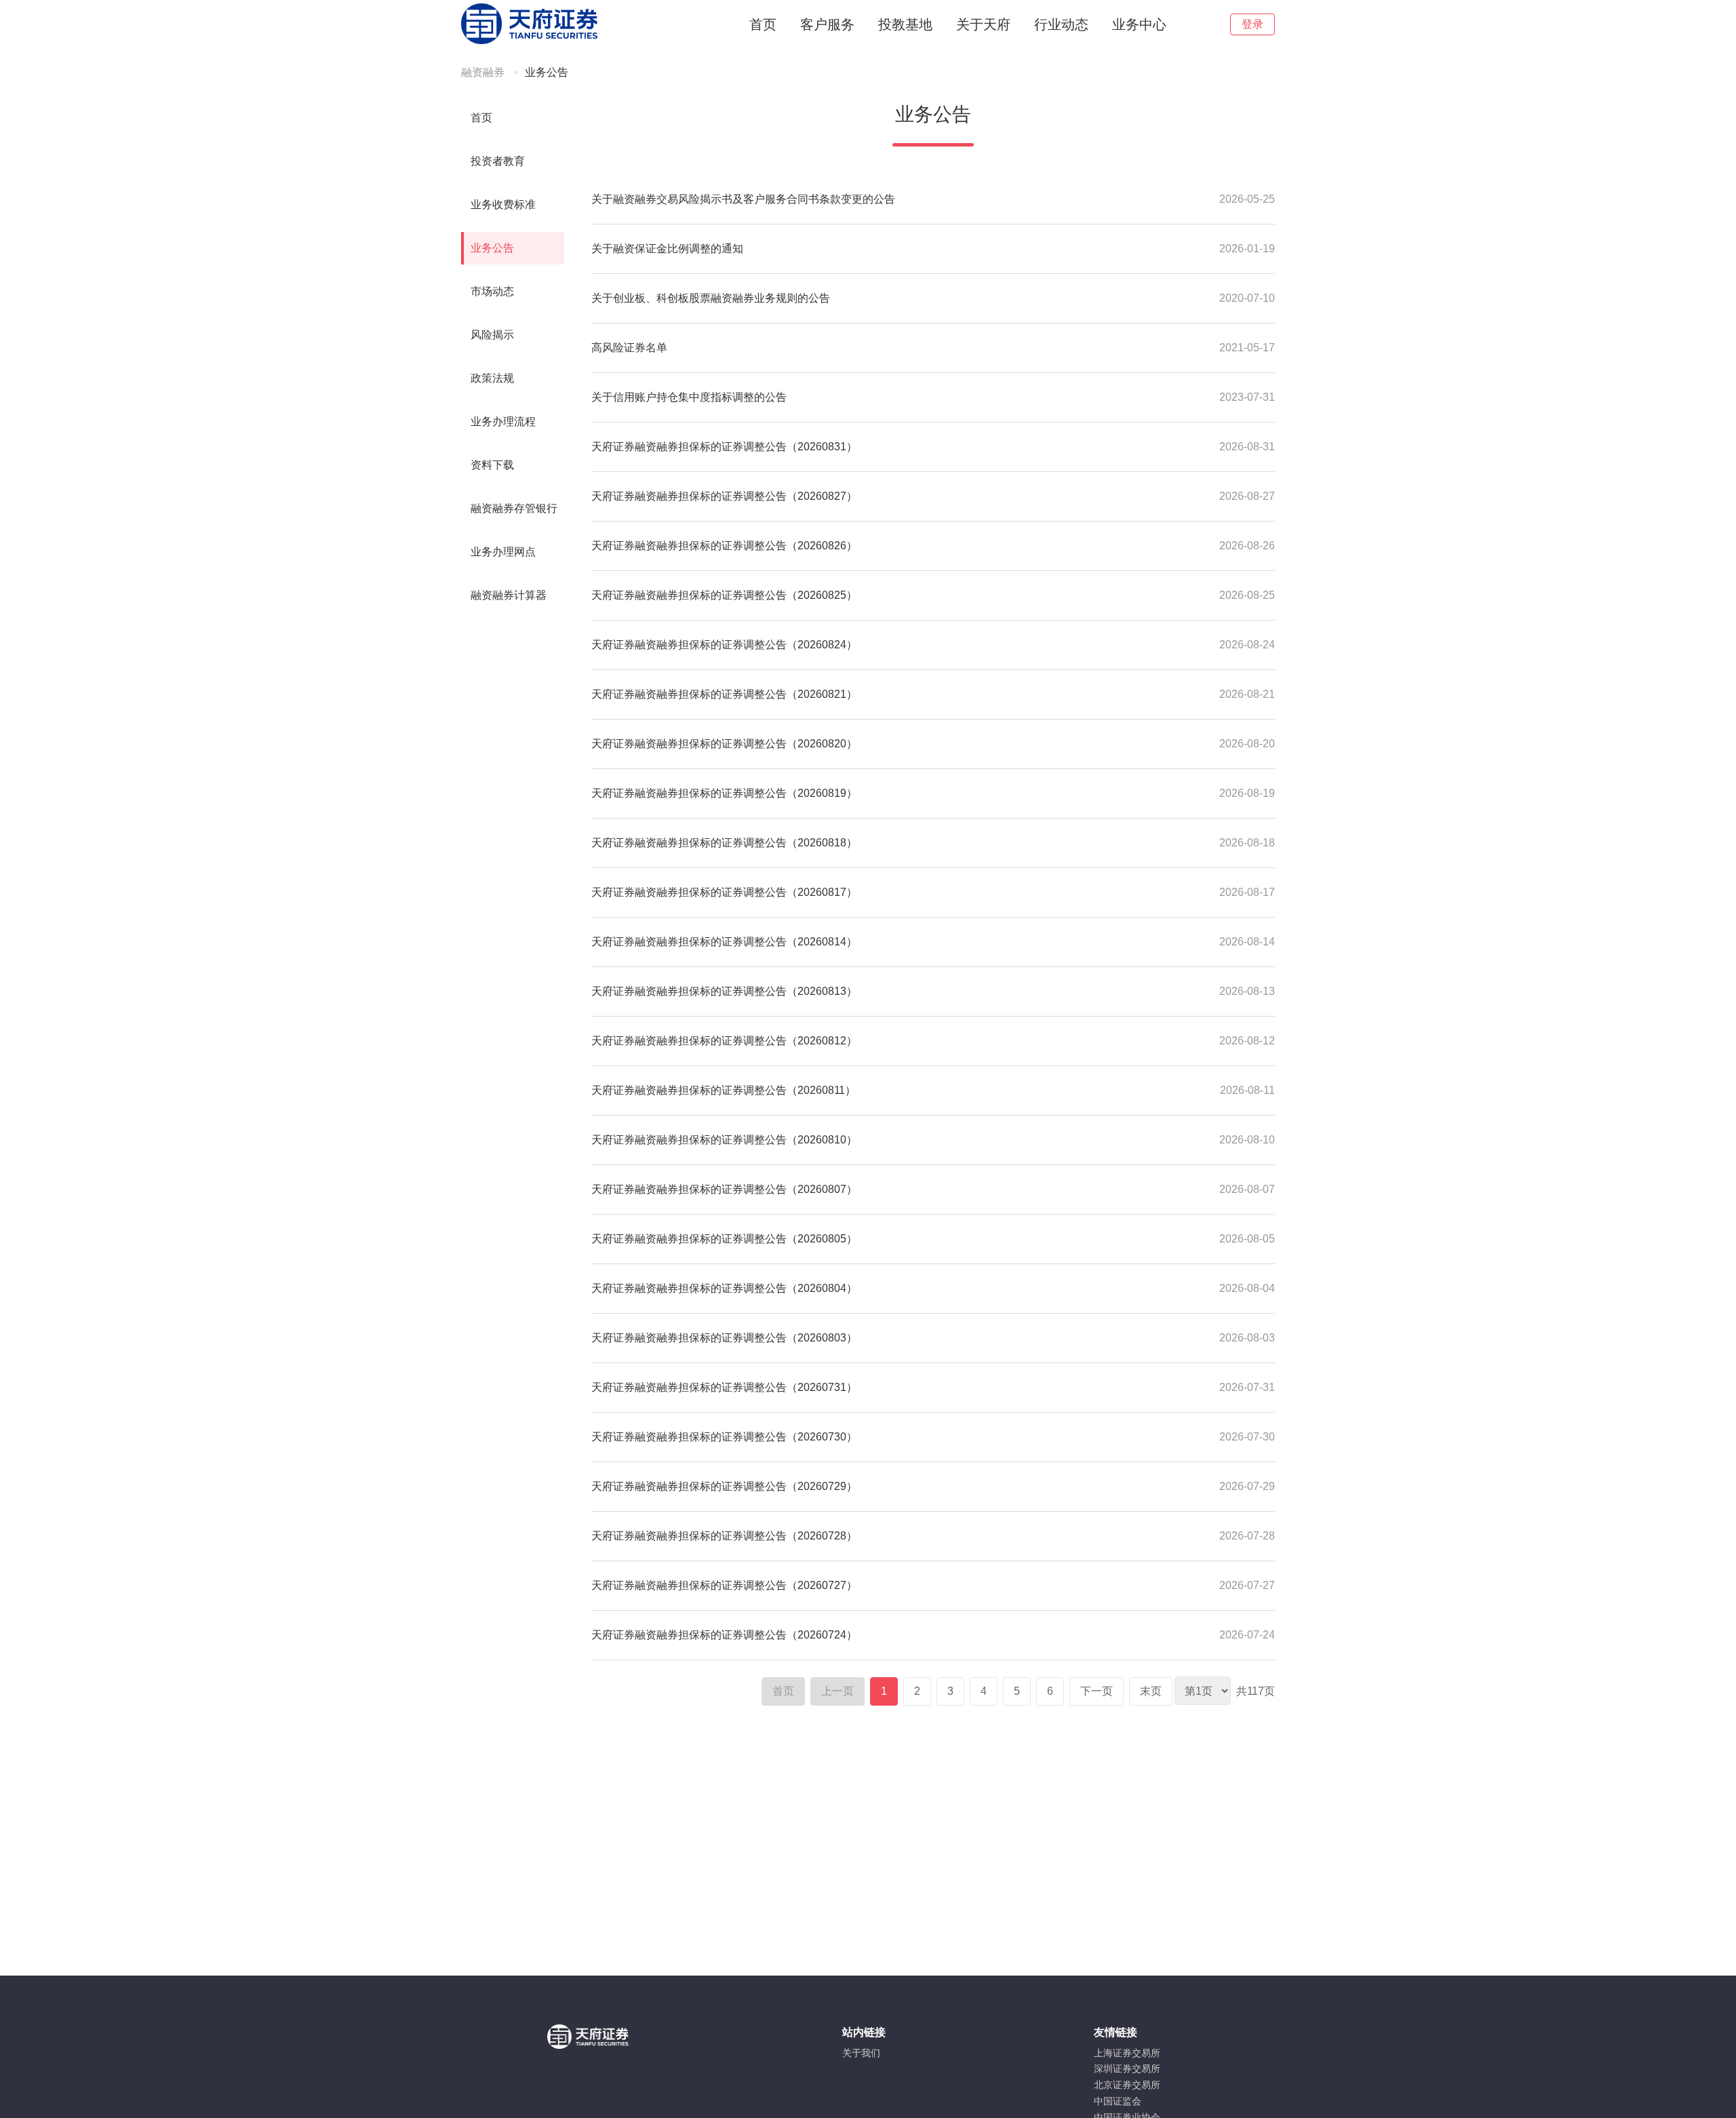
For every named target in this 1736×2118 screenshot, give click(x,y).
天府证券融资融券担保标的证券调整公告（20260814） (724, 942)
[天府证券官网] (529, 42)
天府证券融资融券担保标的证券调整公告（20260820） (724, 744)
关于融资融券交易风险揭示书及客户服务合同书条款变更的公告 (743, 199)
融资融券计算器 (509, 595)
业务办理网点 (503, 552)
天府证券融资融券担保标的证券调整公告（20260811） (724, 1090)
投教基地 (905, 24)
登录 (1252, 24)
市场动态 (492, 291)
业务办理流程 (503, 421)
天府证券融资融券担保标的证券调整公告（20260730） (724, 1437)
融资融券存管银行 (514, 508)
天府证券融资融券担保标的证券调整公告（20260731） (724, 1387)
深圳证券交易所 (1127, 2068)
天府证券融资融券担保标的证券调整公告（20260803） (724, 1338)
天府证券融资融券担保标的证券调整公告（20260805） (724, 1239)
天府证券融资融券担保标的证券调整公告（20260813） (724, 991)
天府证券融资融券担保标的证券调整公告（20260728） (724, 1536)
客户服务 (827, 24)
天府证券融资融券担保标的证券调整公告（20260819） (724, 793)
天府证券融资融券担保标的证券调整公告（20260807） (724, 1189)
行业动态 (1061, 24)
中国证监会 (1118, 2101)
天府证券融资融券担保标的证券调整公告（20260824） (724, 645)
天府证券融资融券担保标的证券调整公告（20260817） (724, 892)
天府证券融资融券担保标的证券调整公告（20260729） (724, 1486)
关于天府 (983, 24)
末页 (1151, 1691)
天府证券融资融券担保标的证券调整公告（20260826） (724, 546)
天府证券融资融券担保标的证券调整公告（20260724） (724, 1635)
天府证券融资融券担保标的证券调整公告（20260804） (724, 1288)
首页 (763, 24)
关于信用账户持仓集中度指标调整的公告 (689, 397)
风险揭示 (492, 335)
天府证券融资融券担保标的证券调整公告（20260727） (724, 1585)
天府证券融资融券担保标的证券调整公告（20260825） (724, 595)
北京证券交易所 (1127, 2085)
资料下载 (492, 465)
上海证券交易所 (1127, 2053)
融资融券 (483, 72)
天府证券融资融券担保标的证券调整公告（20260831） (724, 447)
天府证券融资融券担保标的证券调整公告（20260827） (724, 496)
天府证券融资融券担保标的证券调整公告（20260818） (724, 843)
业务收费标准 (503, 204)
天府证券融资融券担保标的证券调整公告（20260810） (724, 1140)
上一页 (837, 1691)
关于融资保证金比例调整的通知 (667, 249)
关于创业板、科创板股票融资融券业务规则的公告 (711, 298)
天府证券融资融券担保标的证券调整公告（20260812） (724, 1041)
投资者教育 (498, 161)
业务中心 (1139, 24)
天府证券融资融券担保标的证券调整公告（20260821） (724, 694)
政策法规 (492, 378)
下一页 (1097, 1691)
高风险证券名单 (629, 348)
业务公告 (547, 72)
